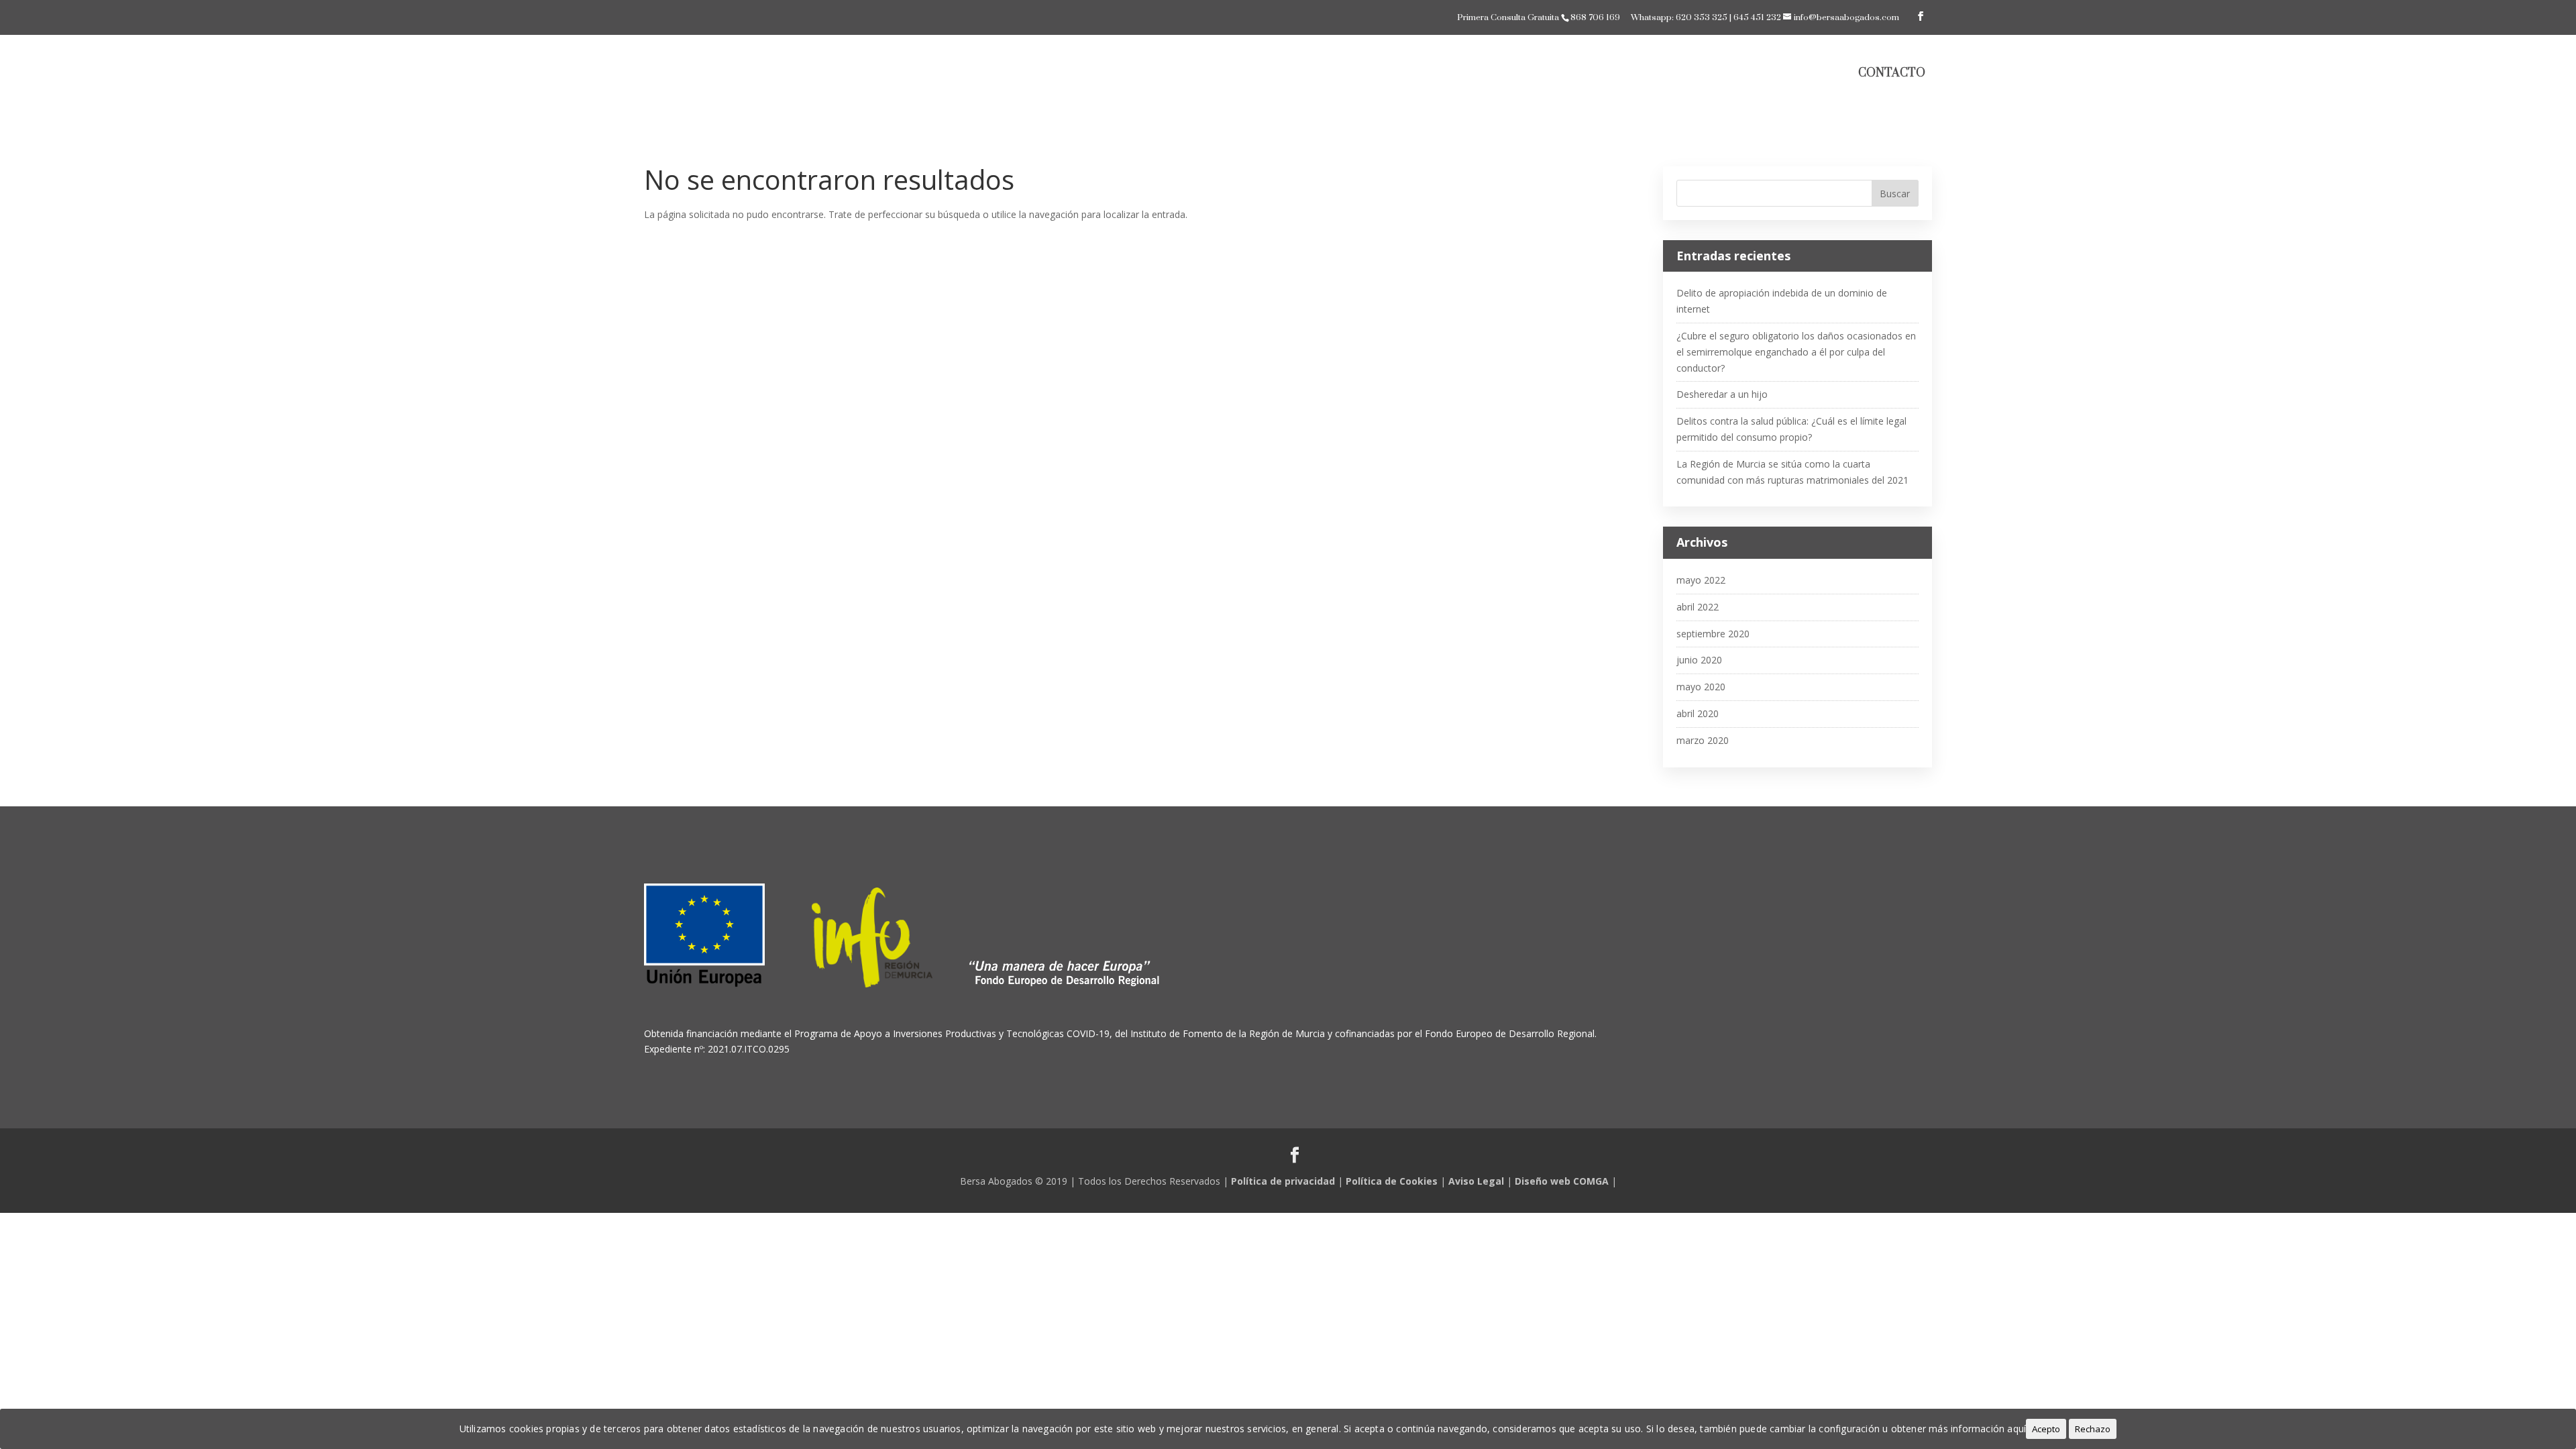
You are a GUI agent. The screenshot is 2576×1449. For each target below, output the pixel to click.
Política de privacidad (1283, 1181)
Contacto (1892, 73)
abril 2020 (1698, 713)
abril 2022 (1698, 607)
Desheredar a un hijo (1722, 394)
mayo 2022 (1701, 580)
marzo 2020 (1703, 740)
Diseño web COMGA (1562, 1181)
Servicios (1756, 74)
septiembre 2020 (1713, 634)
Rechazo (2093, 1429)
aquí (2017, 1429)
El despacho (1593, 74)
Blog (1822, 74)
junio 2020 (1699, 660)
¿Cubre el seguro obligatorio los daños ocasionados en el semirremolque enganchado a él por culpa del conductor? (1796, 352)
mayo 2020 (1701, 687)
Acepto (2046, 1429)
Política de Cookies (1392, 1181)
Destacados (1671, 74)
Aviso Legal (1476, 1181)
